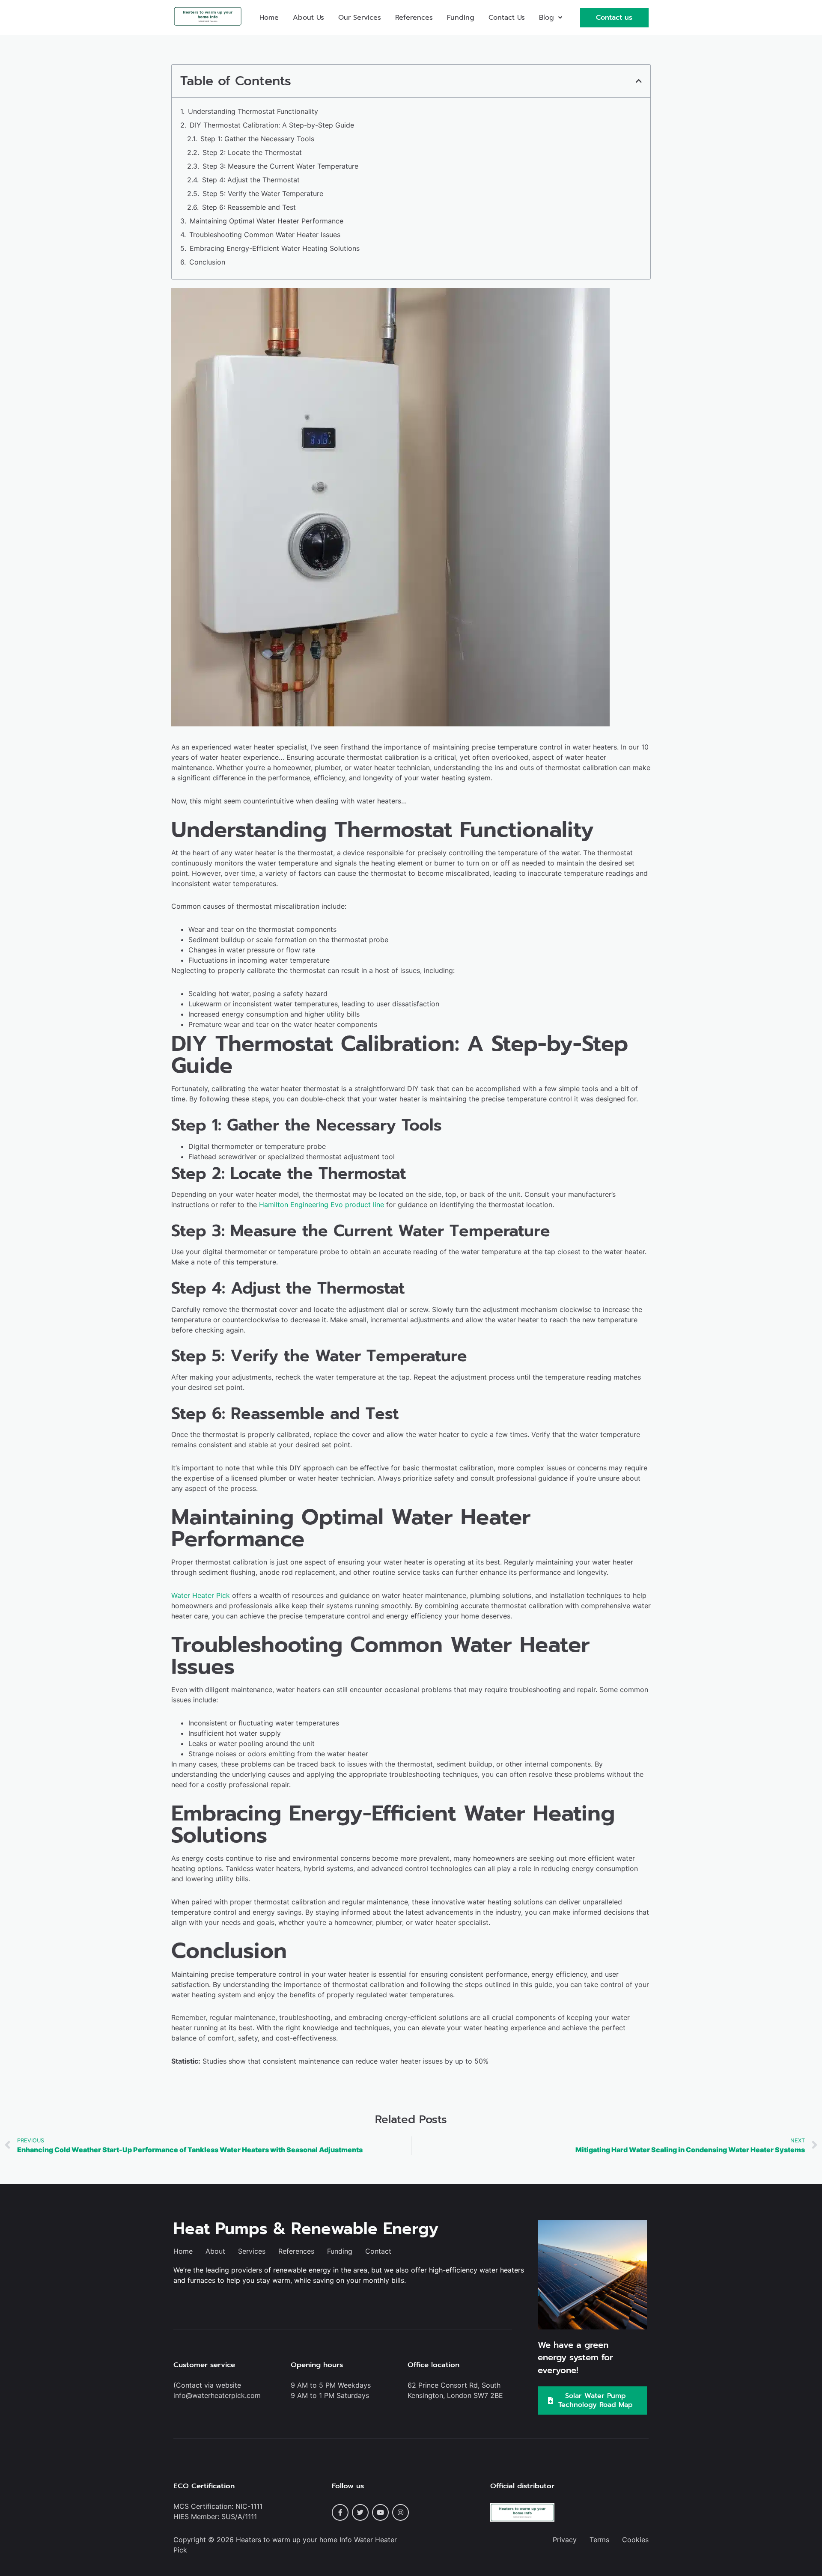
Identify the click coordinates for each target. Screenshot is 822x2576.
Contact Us (507, 18)
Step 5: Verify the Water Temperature (263, 193)
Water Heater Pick (201, 1595)
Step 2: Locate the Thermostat (252, 152)
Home (269, 18)
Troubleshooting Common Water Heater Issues (265, 235)
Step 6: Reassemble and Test (249, 207)
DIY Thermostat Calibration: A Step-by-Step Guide (272, 125)
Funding (461, 18)
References (414, 18)
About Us (308, 18)
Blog (547, 18)
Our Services (360, 18)
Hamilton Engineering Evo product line (322, 1205)
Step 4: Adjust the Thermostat (251, 180)
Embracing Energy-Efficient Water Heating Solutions (275, 248)
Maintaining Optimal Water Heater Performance (267, 221)
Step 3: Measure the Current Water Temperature (280, 166)
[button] (551, 18)
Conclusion (207, 262)
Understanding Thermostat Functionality (253, 111)
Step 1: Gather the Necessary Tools (257, 139)
